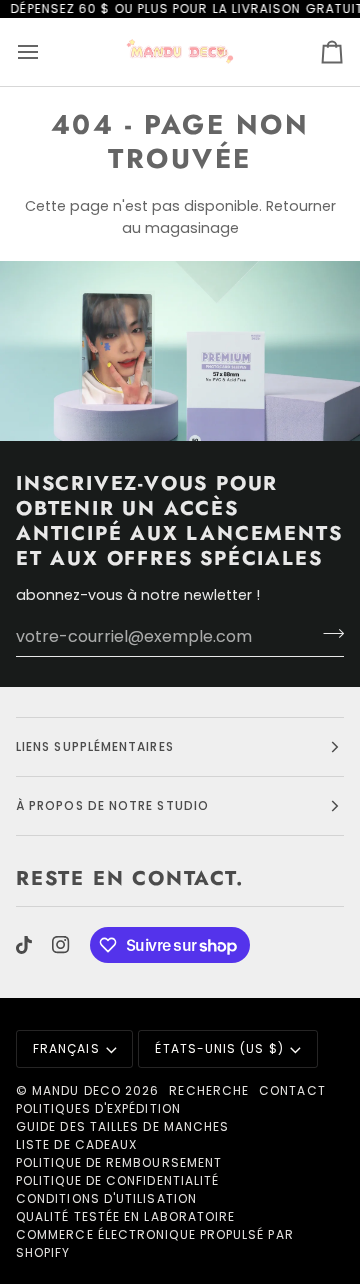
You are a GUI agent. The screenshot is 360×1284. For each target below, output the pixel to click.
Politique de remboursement (119, 1162)
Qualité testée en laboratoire (125, 1216)
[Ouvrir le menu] (46, 52)
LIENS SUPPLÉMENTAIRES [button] (95, 746)
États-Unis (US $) (219, 1048)
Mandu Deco (76, 1090)
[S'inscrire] (327, 634)
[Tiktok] (24, 945)
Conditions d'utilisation (106, 1198)
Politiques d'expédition (98, 1108)
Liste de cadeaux (76, 1144)
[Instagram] (61, 945)
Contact (292, 1090)
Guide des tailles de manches (122, 1126)
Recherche (209, 1090)
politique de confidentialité (117, 1180)
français (66, 1048)
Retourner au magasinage (229, 216)
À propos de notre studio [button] (112, 805)
